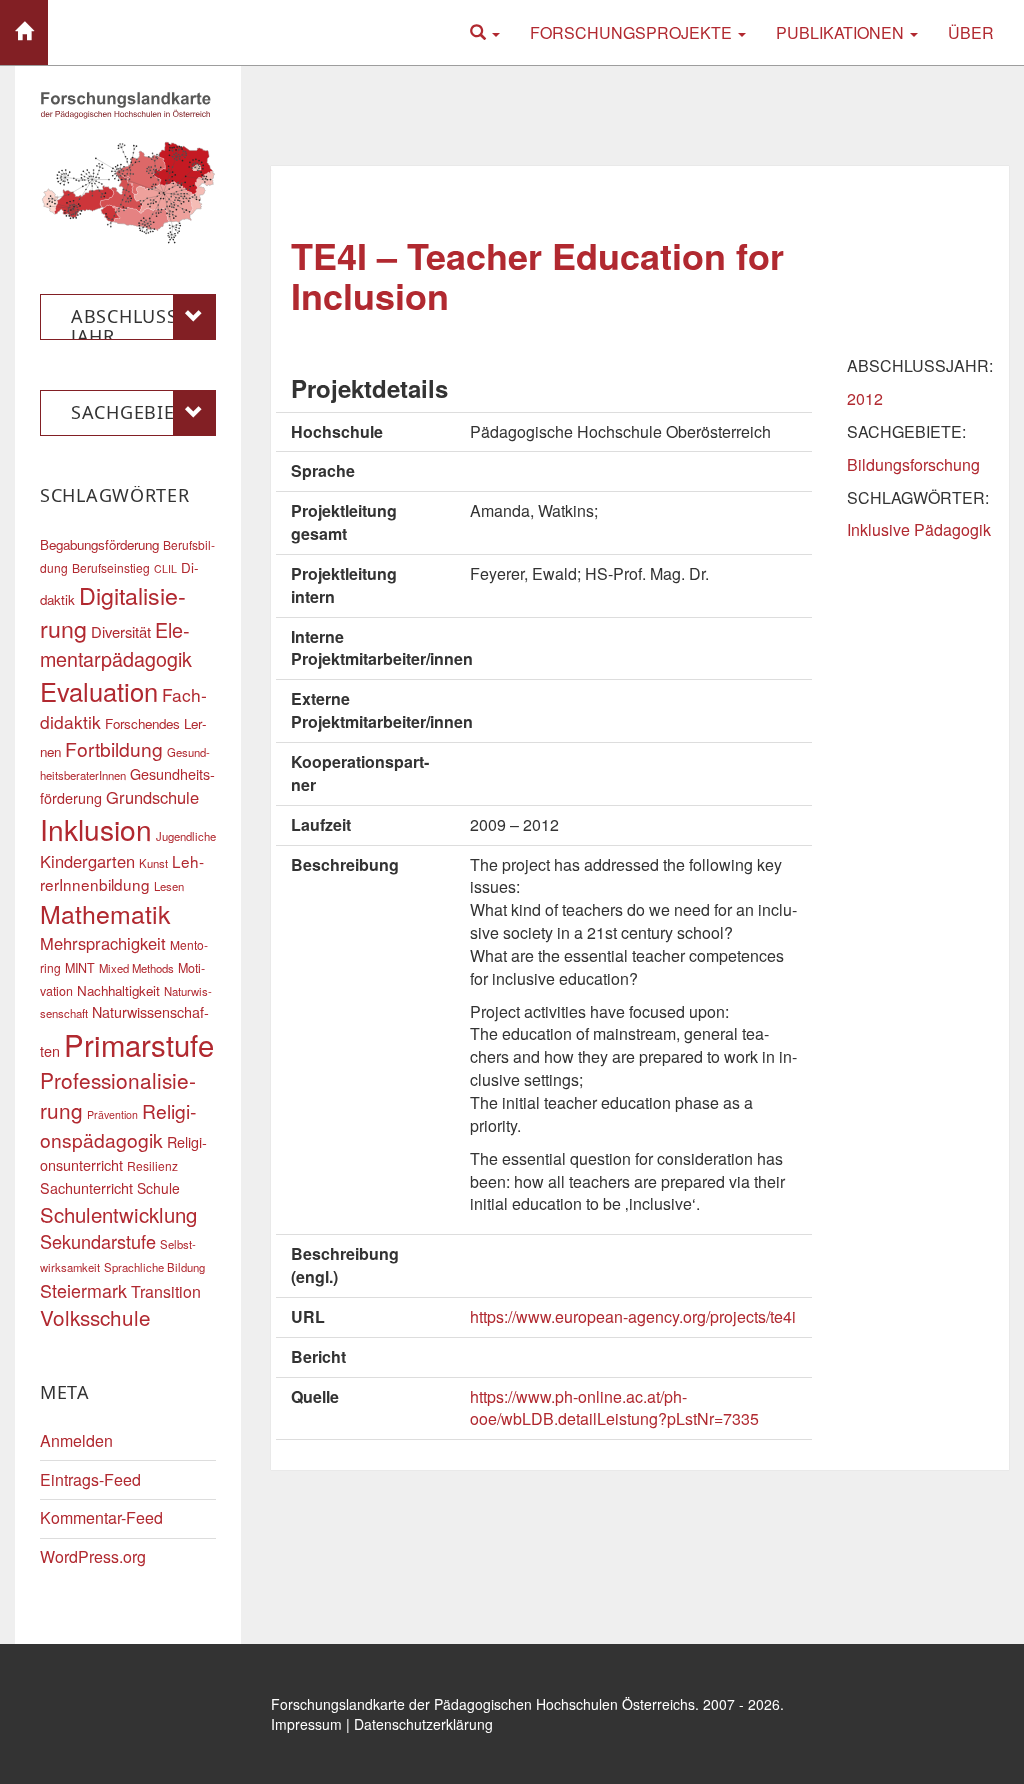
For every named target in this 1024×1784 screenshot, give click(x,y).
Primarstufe (139, 1044)
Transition (166, 1291)
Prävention (112, 1114)
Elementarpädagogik (116, 644)
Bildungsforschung (913, 464)
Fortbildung (114, 748)
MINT (80, 968)
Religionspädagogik (118, 1125)
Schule (158, 1188)
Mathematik (105, 913)
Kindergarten (87, 861)
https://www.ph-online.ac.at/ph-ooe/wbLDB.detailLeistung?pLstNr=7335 (614, 1408)
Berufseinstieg (111, 567)
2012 (865, 398)
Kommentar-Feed (101, 1517)
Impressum (306, 1724)
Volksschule (95, 1317)
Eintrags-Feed (90, 1479)
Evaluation (99, 691)
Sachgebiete (133, 412)
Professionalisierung (118, 1095)
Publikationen (842, 32)
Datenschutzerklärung (423, 1724)
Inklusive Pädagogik (919, 529)
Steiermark (83, 1290)
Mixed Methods (136, 968)
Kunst (153, 863)
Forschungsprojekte (633, 32)
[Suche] (485, 32)
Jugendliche (186, 836)
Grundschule (152, 797)
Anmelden (76, 1440)
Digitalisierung (113, 611)
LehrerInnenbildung (122, 872)
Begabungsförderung (99, 544)
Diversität (121, 631)
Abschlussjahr (127, 322)
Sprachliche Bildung (154, 1267)
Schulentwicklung (118, 1214)
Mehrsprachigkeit (103, 943)
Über (971, 32)
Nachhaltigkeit (118, 990)
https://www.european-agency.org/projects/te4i (633, 1316)
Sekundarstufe (98, 1241)
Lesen (169, 886)
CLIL (165, 568)
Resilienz (152, 1165)
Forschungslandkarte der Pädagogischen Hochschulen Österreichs (483, 1704)
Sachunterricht (86, 1187)
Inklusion (96, 829)
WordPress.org (93, 1556)
